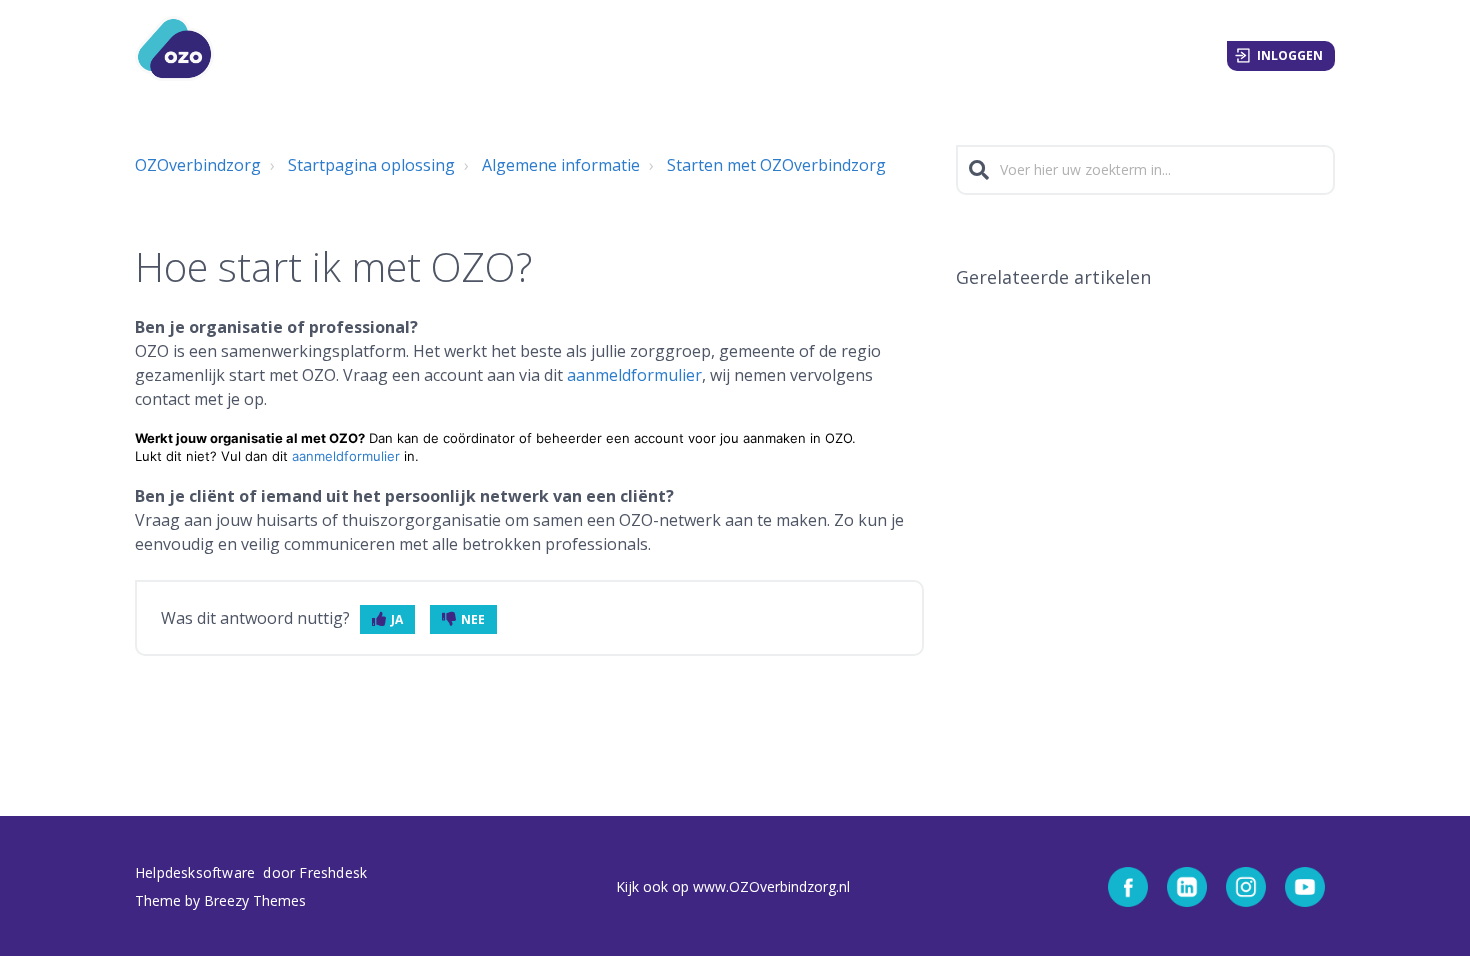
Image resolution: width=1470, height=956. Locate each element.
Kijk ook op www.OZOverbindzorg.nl (733, 886)
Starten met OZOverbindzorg (776, 165)
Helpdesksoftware (197, 872)
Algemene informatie (561, 165)
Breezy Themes (255, 900)
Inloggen (1290, 55)
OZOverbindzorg (198, 165)
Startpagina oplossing (371, 165)
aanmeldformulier (634, 375)
